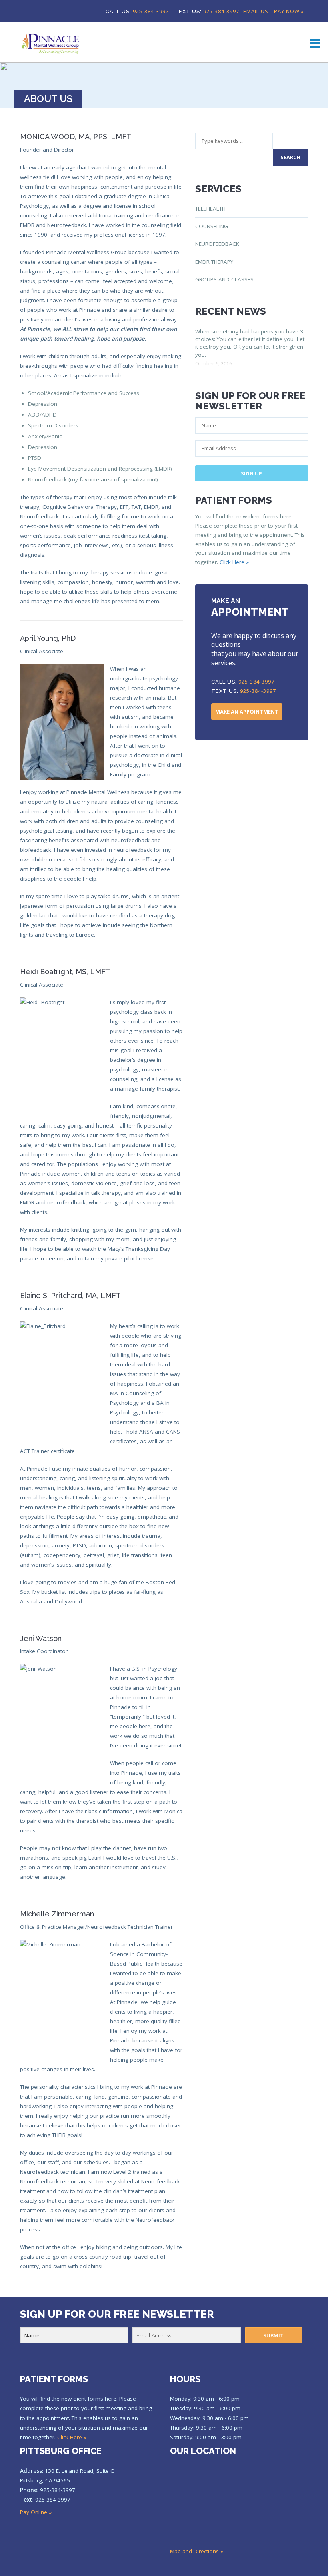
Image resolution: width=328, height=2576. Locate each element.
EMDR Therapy (214, 262)
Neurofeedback (217, 244)
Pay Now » (289, 11)
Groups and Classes (224, 279)
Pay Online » (36, 2512)
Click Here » (234, 562)
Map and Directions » (197, 2551)
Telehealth (210, 209)
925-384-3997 (151, 11)
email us (256, 11)
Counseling (212, 226)
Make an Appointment (247, 712)
